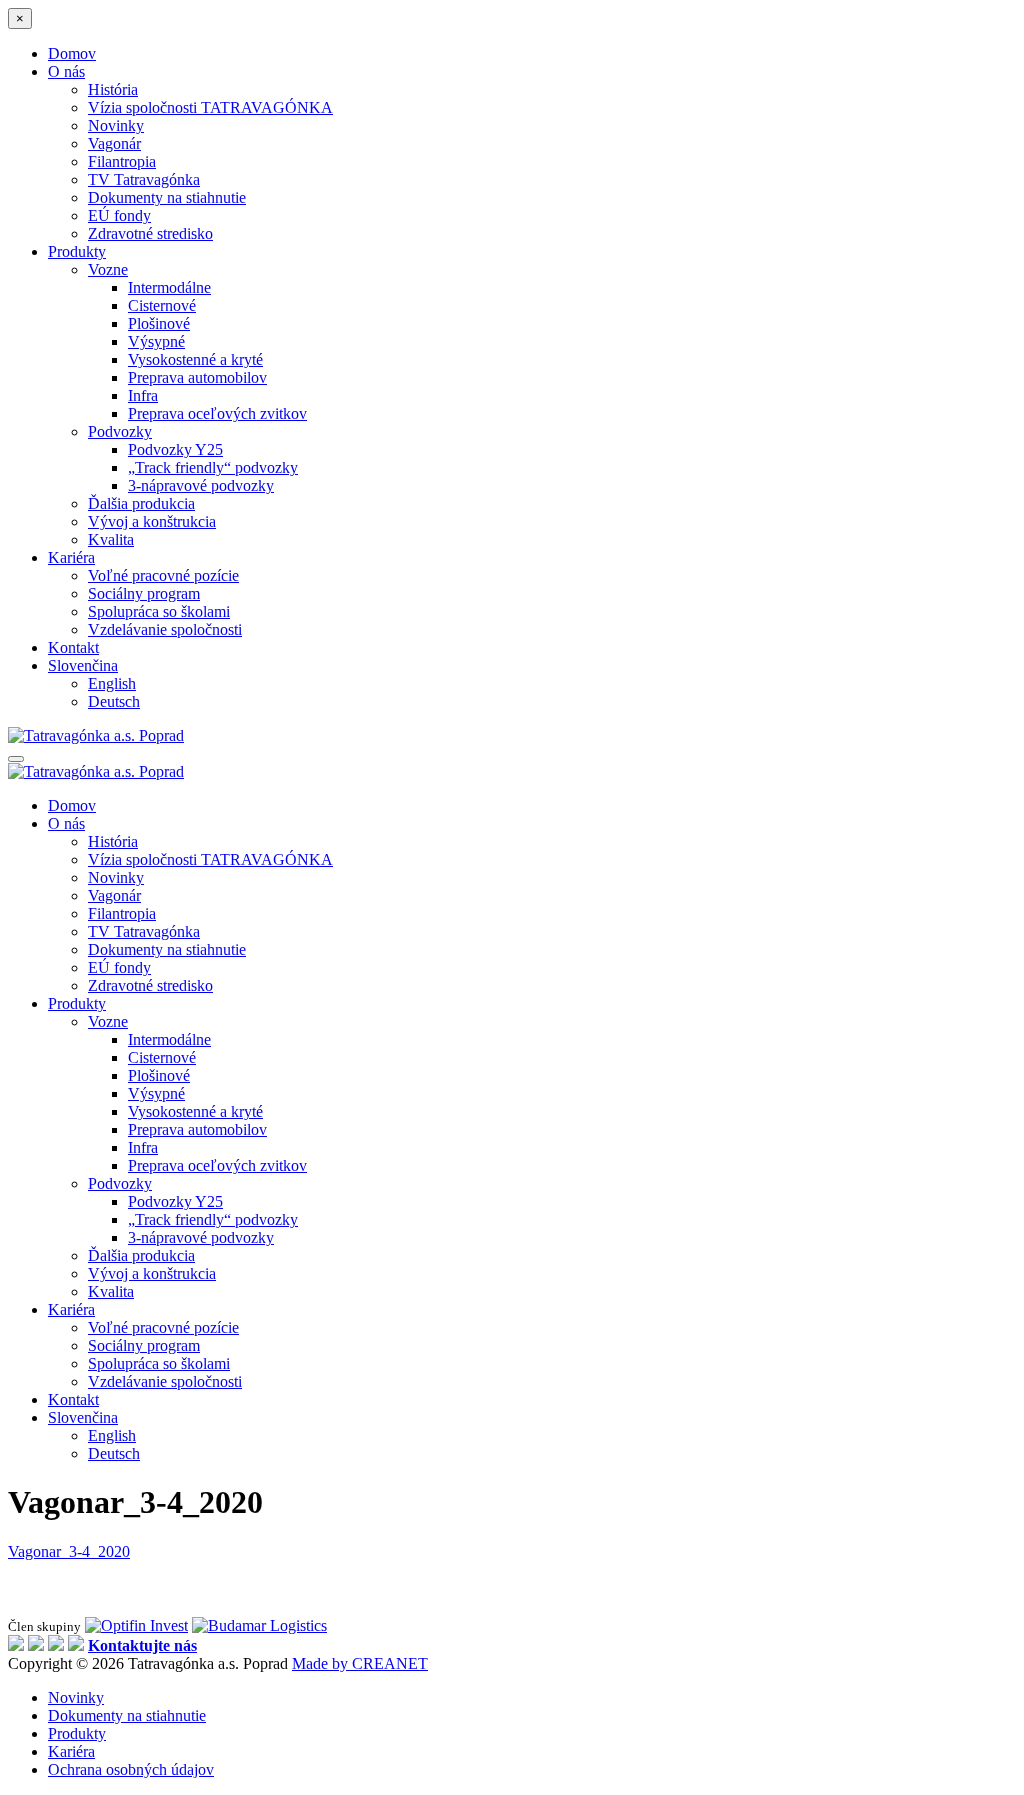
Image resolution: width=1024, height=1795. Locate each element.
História (113, 89)
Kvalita (111, 539)
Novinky (116, 125)
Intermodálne (169, 287)
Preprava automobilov (197, 377)
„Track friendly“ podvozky (213, 467)
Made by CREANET (360, 1663)
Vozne (108, 269)
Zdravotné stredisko (150, 233)
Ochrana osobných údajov (131, 1769)
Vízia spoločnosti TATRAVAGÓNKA (210, 107)
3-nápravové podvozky (201, 485)
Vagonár (114, 143)
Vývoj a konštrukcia (152, 521)
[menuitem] (83, 665)
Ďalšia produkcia (141, 503)
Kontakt (73, 647)
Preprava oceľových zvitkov (217, 413)
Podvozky (120, 431)
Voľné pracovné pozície (163, 575)
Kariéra (71, 557)
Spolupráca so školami (159, 611)
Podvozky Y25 (175, 449)
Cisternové (162, 305)
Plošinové (159, 323)
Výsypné (156, 341)
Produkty (77, 251)
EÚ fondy (119, 215)
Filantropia (122, 161)
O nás (66, 71)
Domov (72, 53)
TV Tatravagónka (144, 179)
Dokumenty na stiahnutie (167, 197)
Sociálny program (144, 593)
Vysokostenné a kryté (195, 359)
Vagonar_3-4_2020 (69, 1551)
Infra (143, 395)
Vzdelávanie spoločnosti (165, 629)
